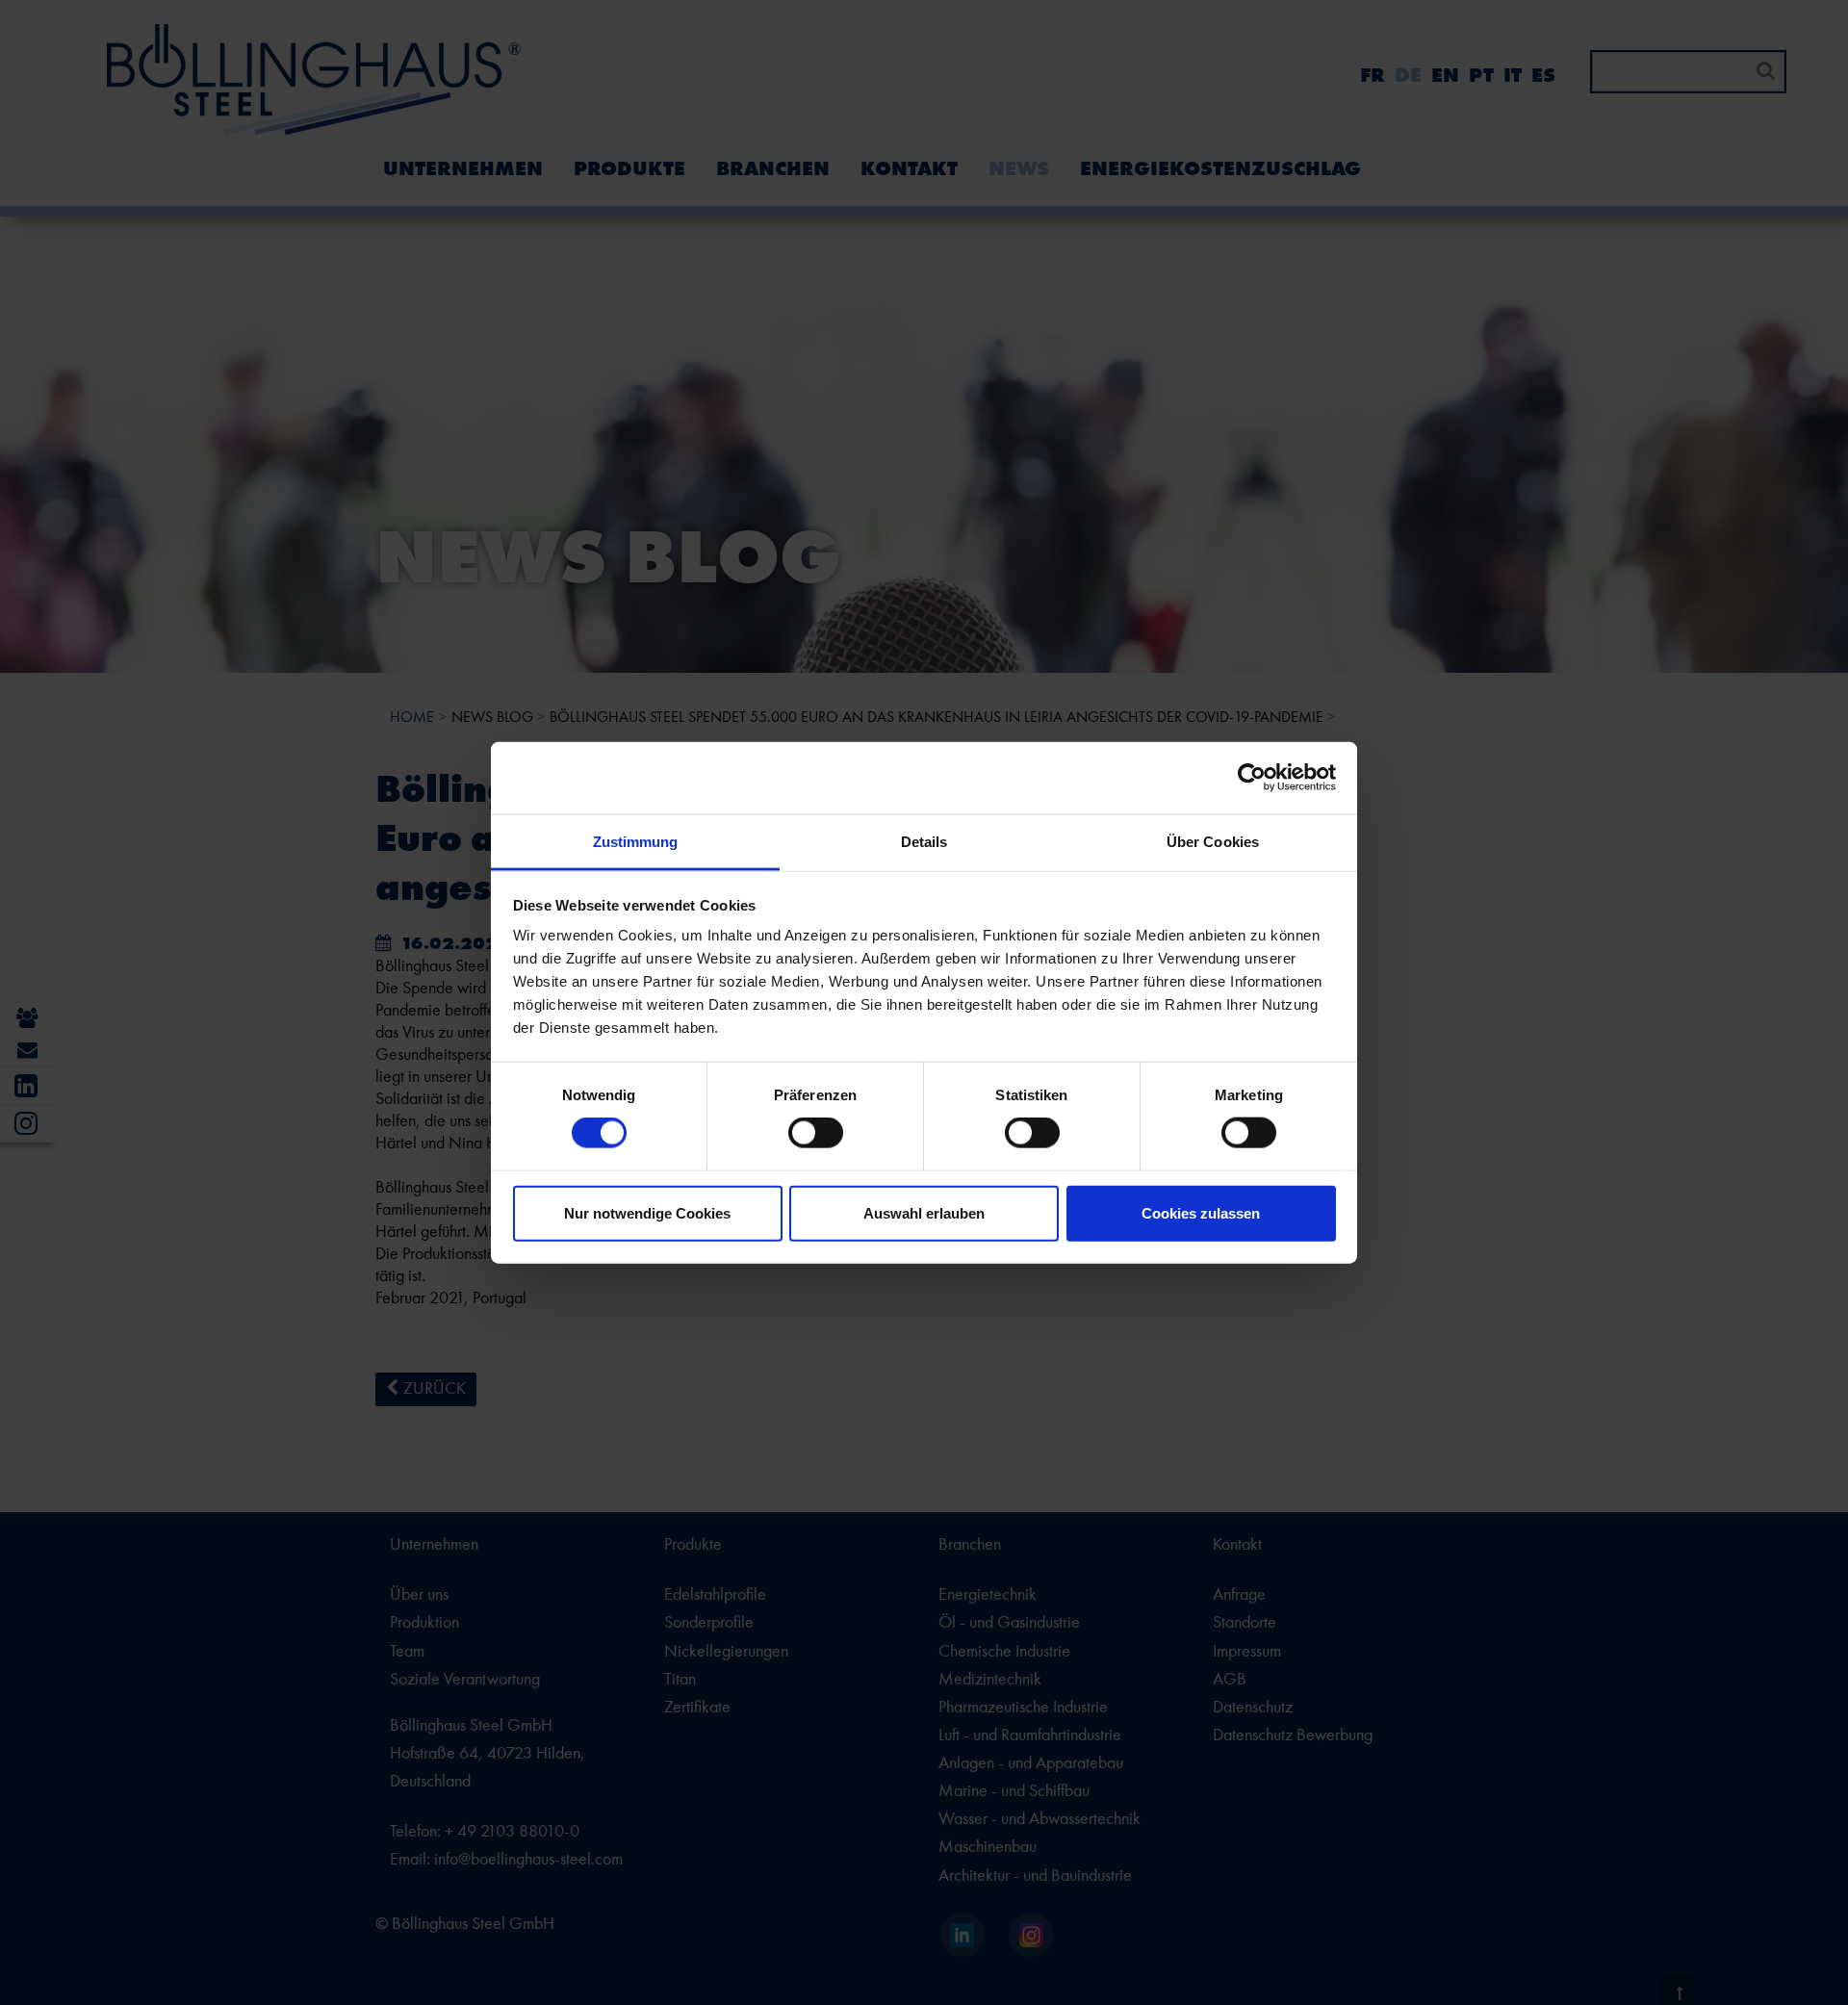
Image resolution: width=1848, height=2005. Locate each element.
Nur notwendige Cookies (647, 1212)
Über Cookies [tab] (1213, 841)
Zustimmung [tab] (636, 841)
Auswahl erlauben (924, 1212)
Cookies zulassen (1201, 1212)
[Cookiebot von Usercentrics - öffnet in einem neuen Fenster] (1252, 778)
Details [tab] (924, 841)
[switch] (816, 1133)
